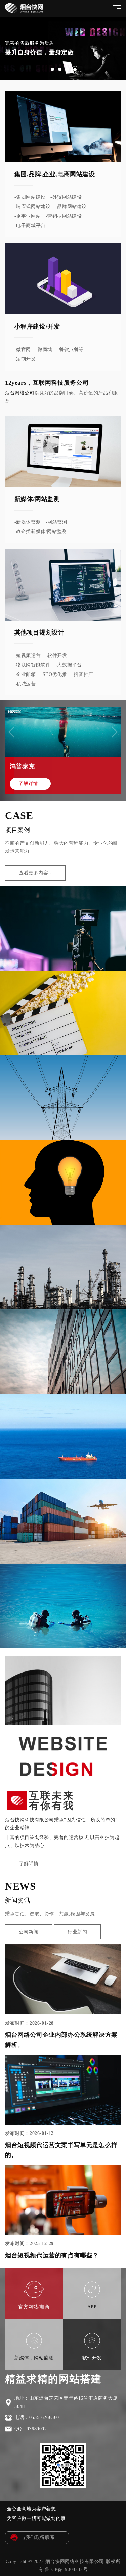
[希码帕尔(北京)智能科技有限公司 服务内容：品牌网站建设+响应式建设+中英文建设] (63, 1352)
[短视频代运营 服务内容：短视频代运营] (63, 928)
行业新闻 (77, 1932)
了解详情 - (30, 784)
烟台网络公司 (20, 393)
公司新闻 (29, 1932)
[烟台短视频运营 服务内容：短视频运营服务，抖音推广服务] (63, 1013)
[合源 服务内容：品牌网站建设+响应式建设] (63, 1098)
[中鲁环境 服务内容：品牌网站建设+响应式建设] (63, 1267)
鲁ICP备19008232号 (66, 2569)
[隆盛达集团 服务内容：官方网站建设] (63, 1521)
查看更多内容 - (35, 873)
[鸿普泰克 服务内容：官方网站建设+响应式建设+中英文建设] (63, 1606)
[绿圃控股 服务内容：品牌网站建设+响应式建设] (63, 1182)
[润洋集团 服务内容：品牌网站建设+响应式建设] (63, 1436)
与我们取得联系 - (39, 2537)
